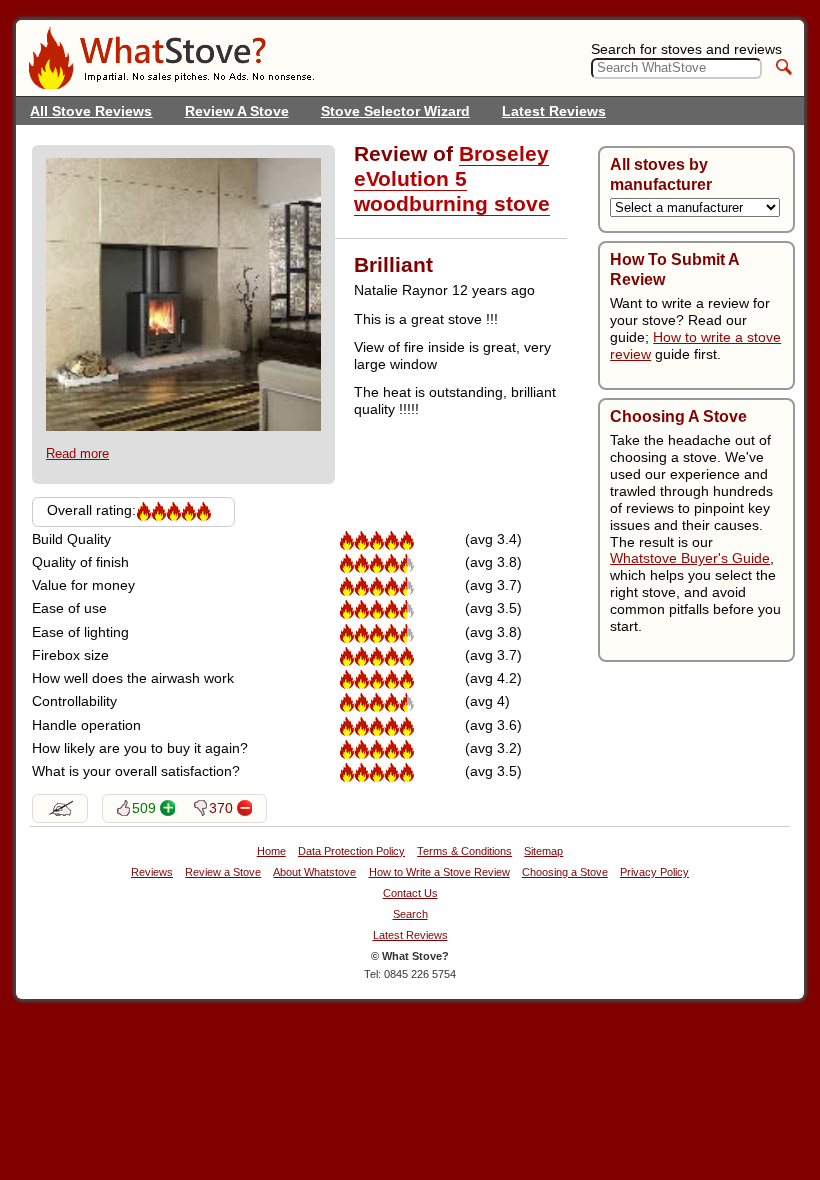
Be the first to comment (60, 808)
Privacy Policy (654, 872)
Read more (77, 453)
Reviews (152, 872)
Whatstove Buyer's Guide (690, 558)
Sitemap (543, 851)
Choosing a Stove (565, 872)
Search (410, 914)
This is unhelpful (244, 808)
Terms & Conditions (464, 851)
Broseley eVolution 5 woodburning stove (452, 179)
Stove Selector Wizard (395, 111)
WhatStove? (171, 58)
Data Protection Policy (351, 851)
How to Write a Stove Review (439, 872)
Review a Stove (223, 872)
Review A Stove (237, 111)
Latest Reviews (554, 111)
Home (271, 851)
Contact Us (410, 893)
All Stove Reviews (91, 111)
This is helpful (167, 808)
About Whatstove (314, 872)
